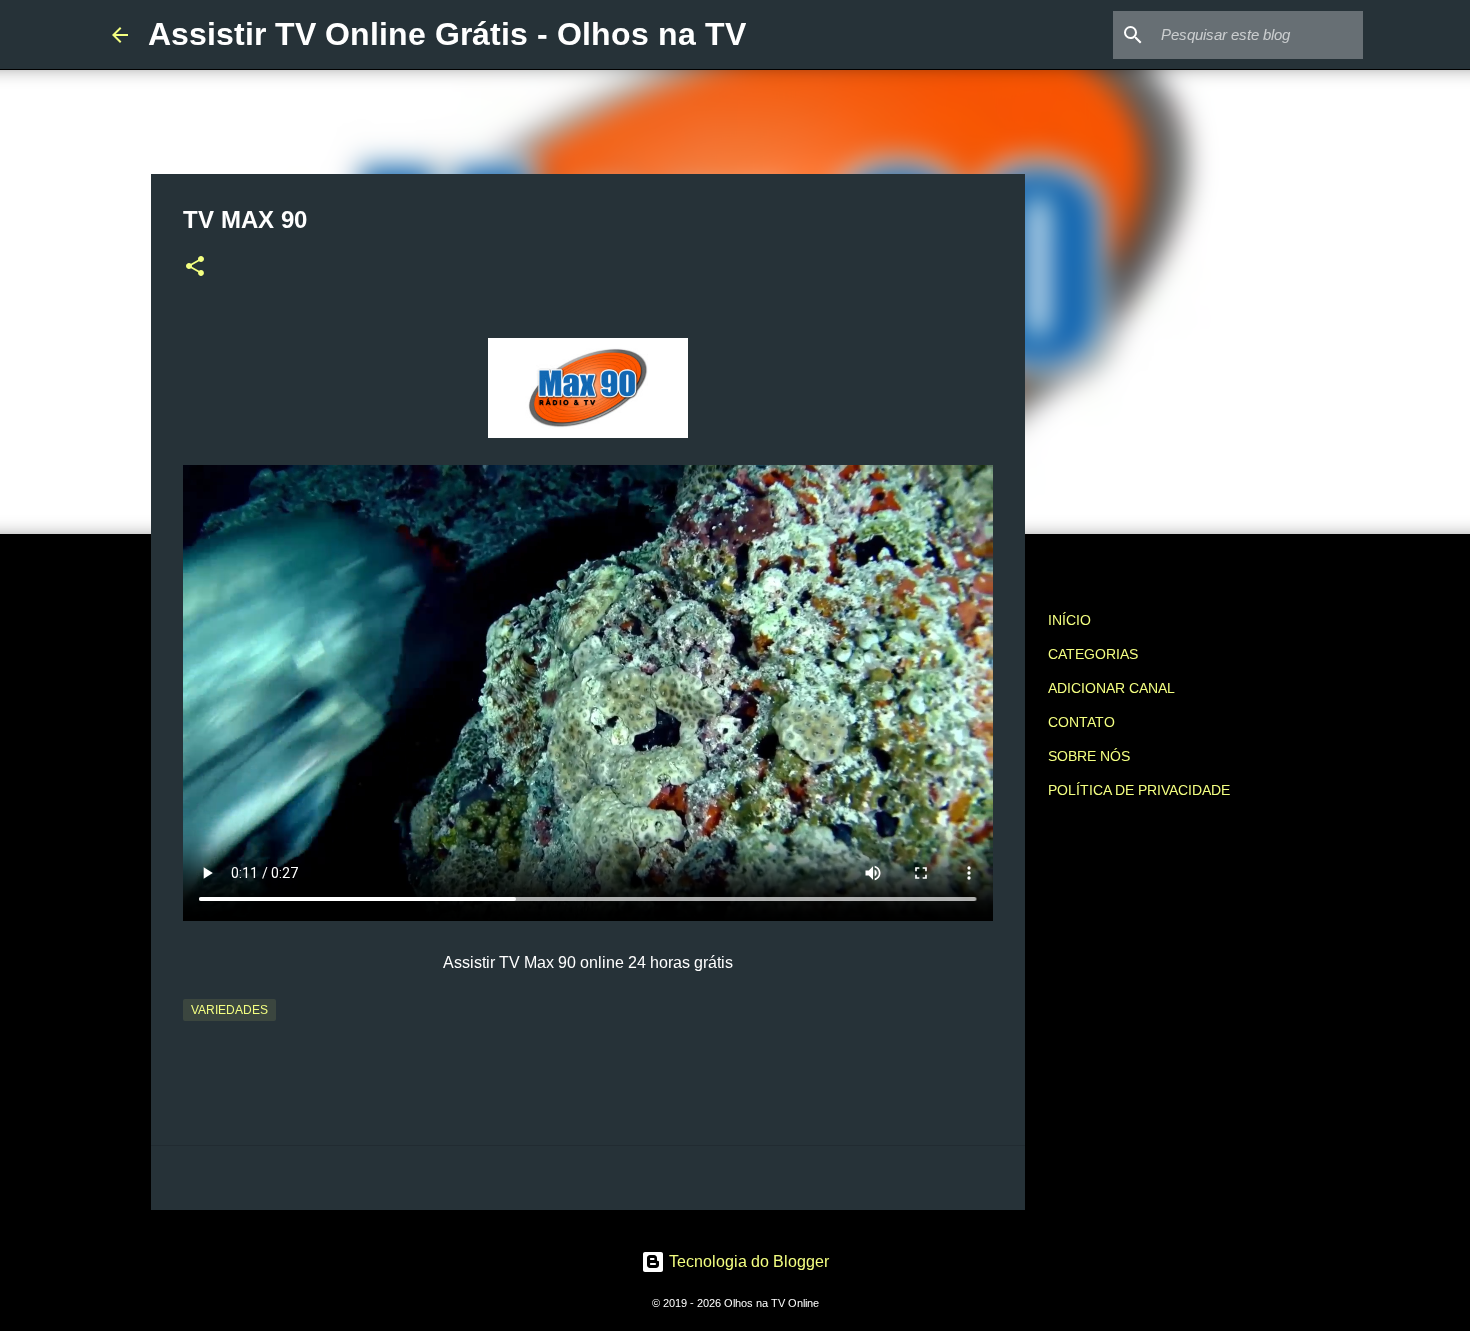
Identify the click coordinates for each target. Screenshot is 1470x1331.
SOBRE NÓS (1089, 756)
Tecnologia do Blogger (747, 1261)
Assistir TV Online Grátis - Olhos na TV (447, 34)
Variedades (229, 1010)
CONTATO (1081, 722)
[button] (195, 268)
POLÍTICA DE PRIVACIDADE (1139, 790)
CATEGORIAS (1093, 654)
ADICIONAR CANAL (1111, 688)
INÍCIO (1069, 620)
